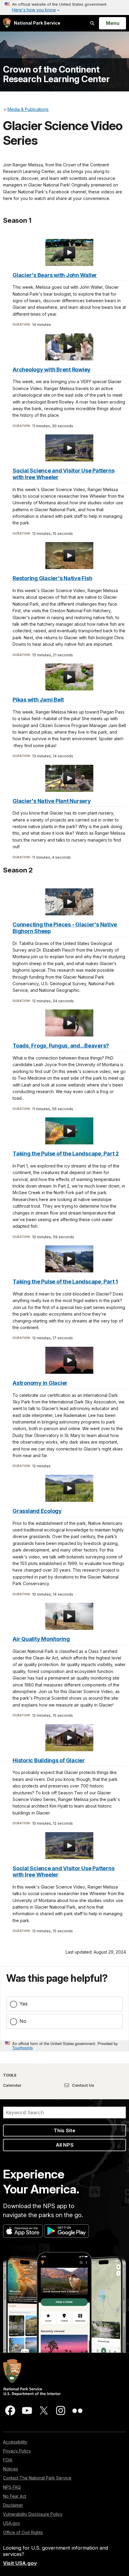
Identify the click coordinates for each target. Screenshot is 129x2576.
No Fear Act (15, 2496)
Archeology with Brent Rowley (52, 370)
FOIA (8, 2460)
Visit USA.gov (20, 2563)
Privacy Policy (17, 2451)
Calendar (12, 2085)
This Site (64, 2130)
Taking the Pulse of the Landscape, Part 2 (66, 1154)
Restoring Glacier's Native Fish (52, 578)
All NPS (65, 2145)
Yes (24, 2004)
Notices (10, 2469)
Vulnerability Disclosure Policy (33, 2514)
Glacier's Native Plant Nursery (52, 801)
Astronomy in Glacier (40, 1383)
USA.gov (12, 2523)
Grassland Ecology (37, 1511)
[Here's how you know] (64, 7)
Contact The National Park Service (37, 2478)
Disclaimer (13, 2505)
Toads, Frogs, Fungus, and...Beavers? (61, 1046)
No (23, 2021)
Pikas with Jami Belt (38, 700)
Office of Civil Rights (23, 2532)
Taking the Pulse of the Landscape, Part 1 (65, 1282)
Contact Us (83, 2085)
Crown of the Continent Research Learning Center (56, 74)
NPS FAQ (12, 2487)
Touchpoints (22, 2048)
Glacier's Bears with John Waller (55, 275)
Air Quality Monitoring (41, 1639)
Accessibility (15, 2442)
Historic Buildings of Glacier (49, 1760)
